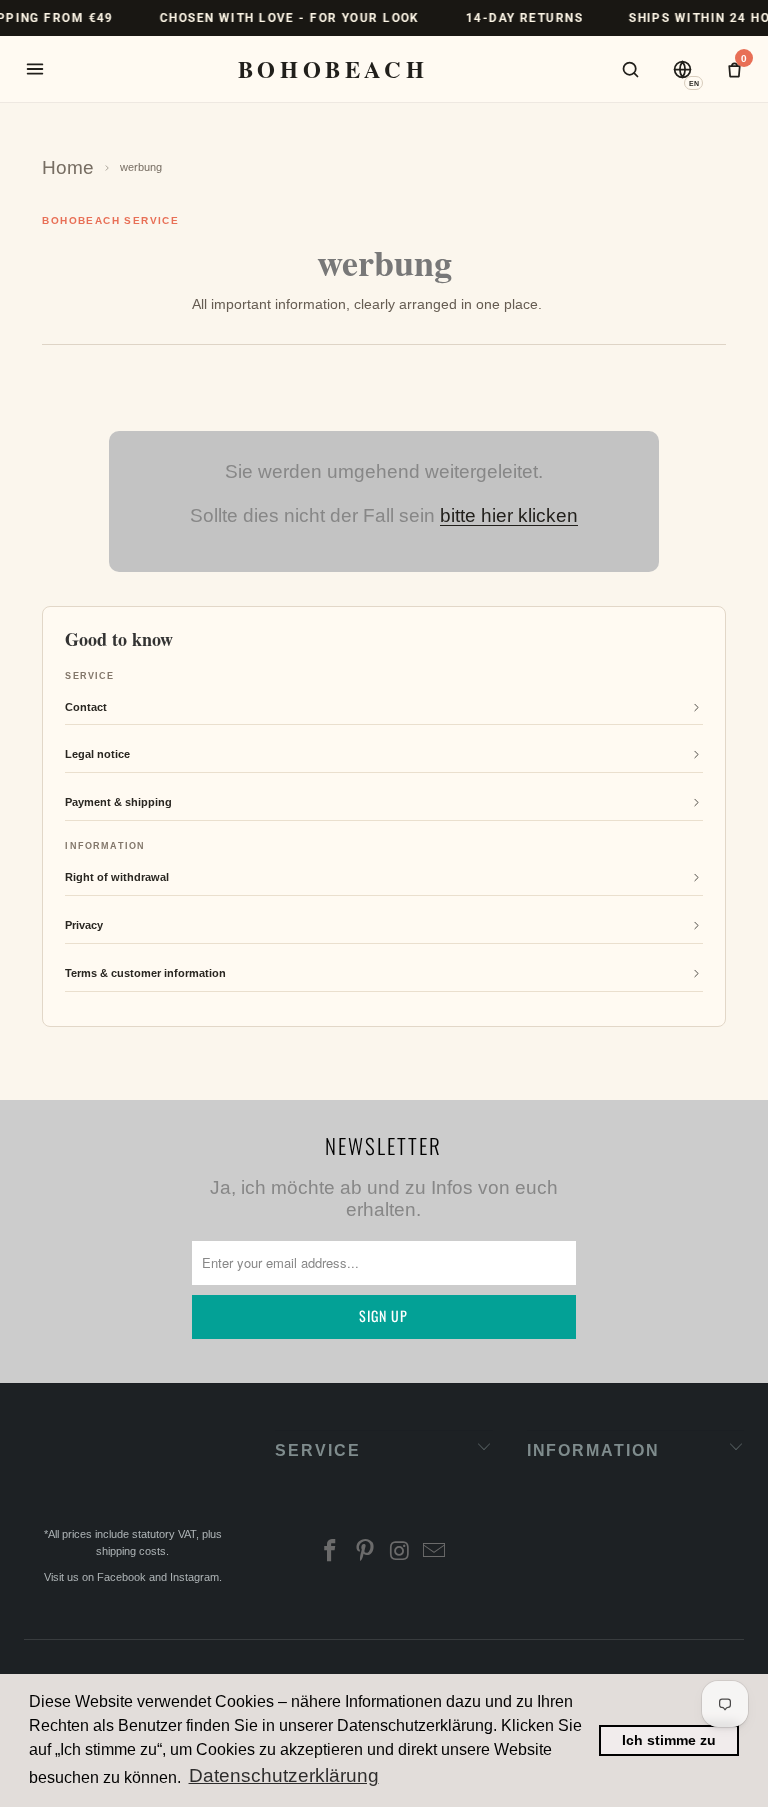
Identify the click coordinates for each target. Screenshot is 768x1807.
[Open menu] (35, 69)
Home (68, 167)
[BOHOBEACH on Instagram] (400, 1553)
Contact (86, 707)
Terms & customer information (145, 973)
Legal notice (97, 754)
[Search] (630, 69)
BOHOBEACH (333, 69)
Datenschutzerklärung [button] (284, 1775)
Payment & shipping (118, 802)
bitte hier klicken (509, 515)
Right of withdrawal (117, 877)
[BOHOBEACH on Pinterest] (366, 1553)
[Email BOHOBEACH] (435, 1553)
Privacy (84, 925)
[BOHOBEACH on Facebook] (331, 1553)
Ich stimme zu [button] (669, 1740)
